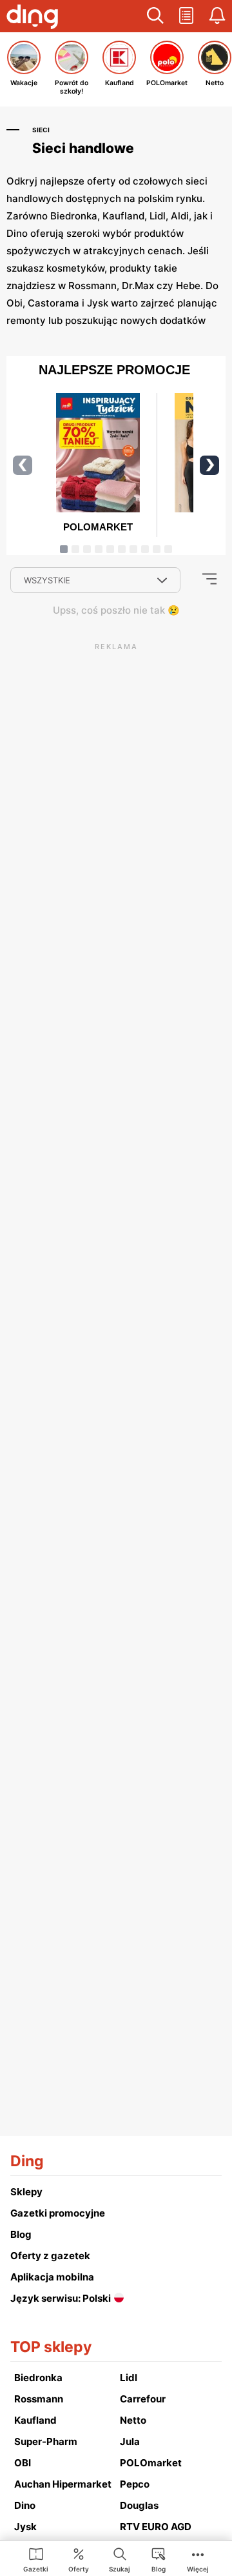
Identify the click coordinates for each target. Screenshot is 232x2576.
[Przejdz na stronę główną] (32, 18)
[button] (155, 16)
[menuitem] (36, 2559)
